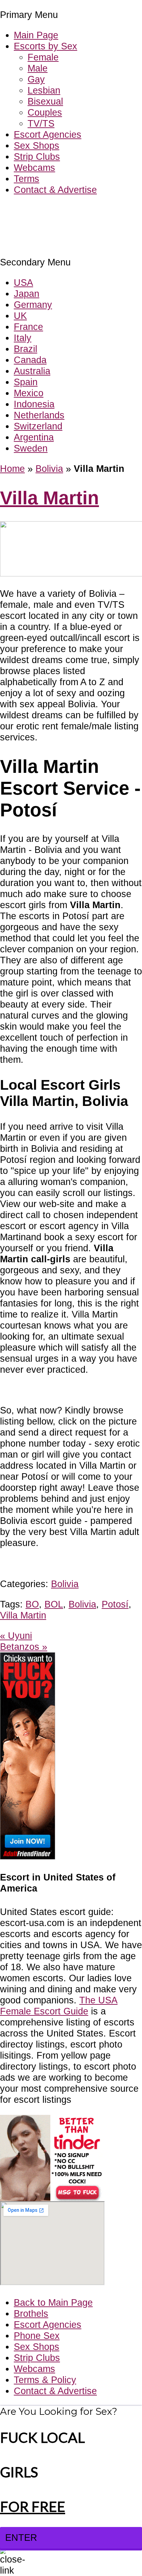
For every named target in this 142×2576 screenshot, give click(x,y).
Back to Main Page (53, 2302)
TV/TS (41, 123)
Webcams (34, 168)
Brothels (31, 2313)
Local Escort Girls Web (48, 210)
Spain (26, 382)
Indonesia (34, 404)
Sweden (31, 448)
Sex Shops (37, 145)
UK (20, 316)
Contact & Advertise (55, 190)
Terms (27, 179)
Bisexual (45, 101)
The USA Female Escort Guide (59, 2006)
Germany (33, 305)
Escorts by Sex (45, 46)
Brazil (26, 349)
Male (38, 68)
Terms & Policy (45, 2380)
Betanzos (24, 1647)
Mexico (29, 393)
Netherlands (39, 415)
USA (23, 283)
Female (43, 57)
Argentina (34, 437)
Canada (30, 360)
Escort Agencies (48, 134)
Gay (36, 79)
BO (32, 1604)
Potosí (115, 1604)
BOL (54, 1604)
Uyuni (16, 1636)
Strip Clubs (37, 157)
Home (12, 469)
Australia (32, 371)
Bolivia (49, 469)
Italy (23, 338)
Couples (45, 112)
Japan (27, 294)
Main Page (36, 35)
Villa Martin (49, 498)
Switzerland (38, 426)
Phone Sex (37, 2336)
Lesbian (44, 90)
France (28, 327)
